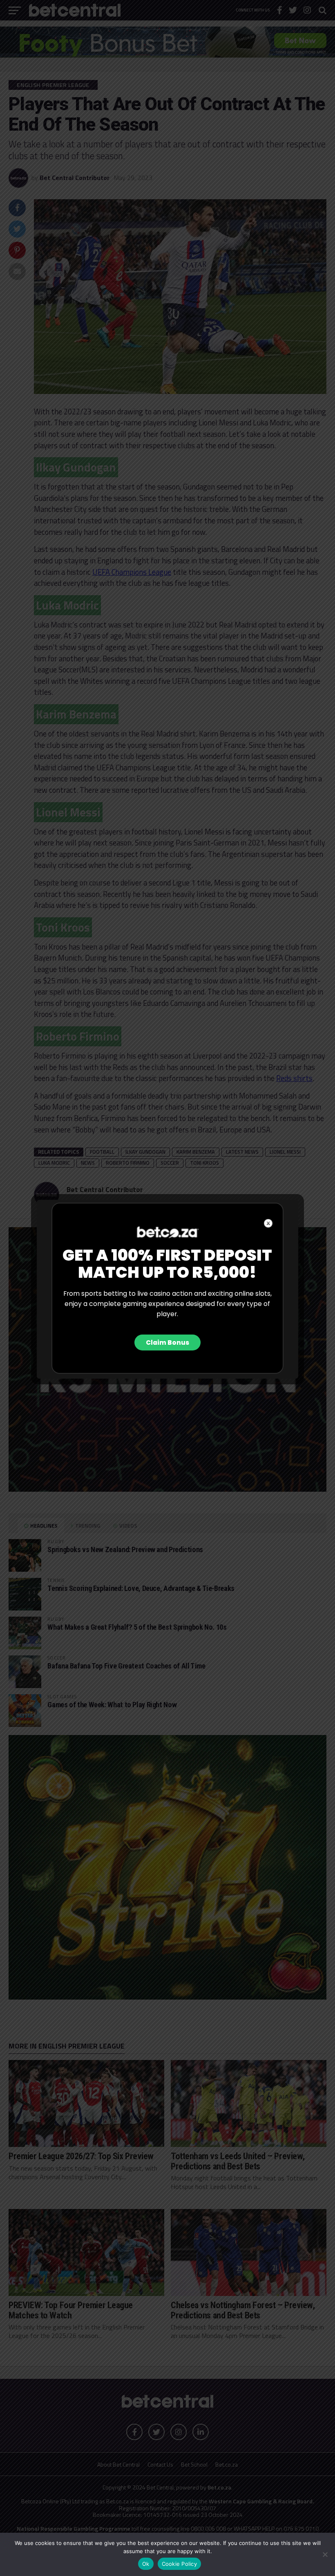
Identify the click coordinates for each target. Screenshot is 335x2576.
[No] (325, 2554)
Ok (146, 2564)
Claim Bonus (167, 1343)
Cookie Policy (179, 2564)
